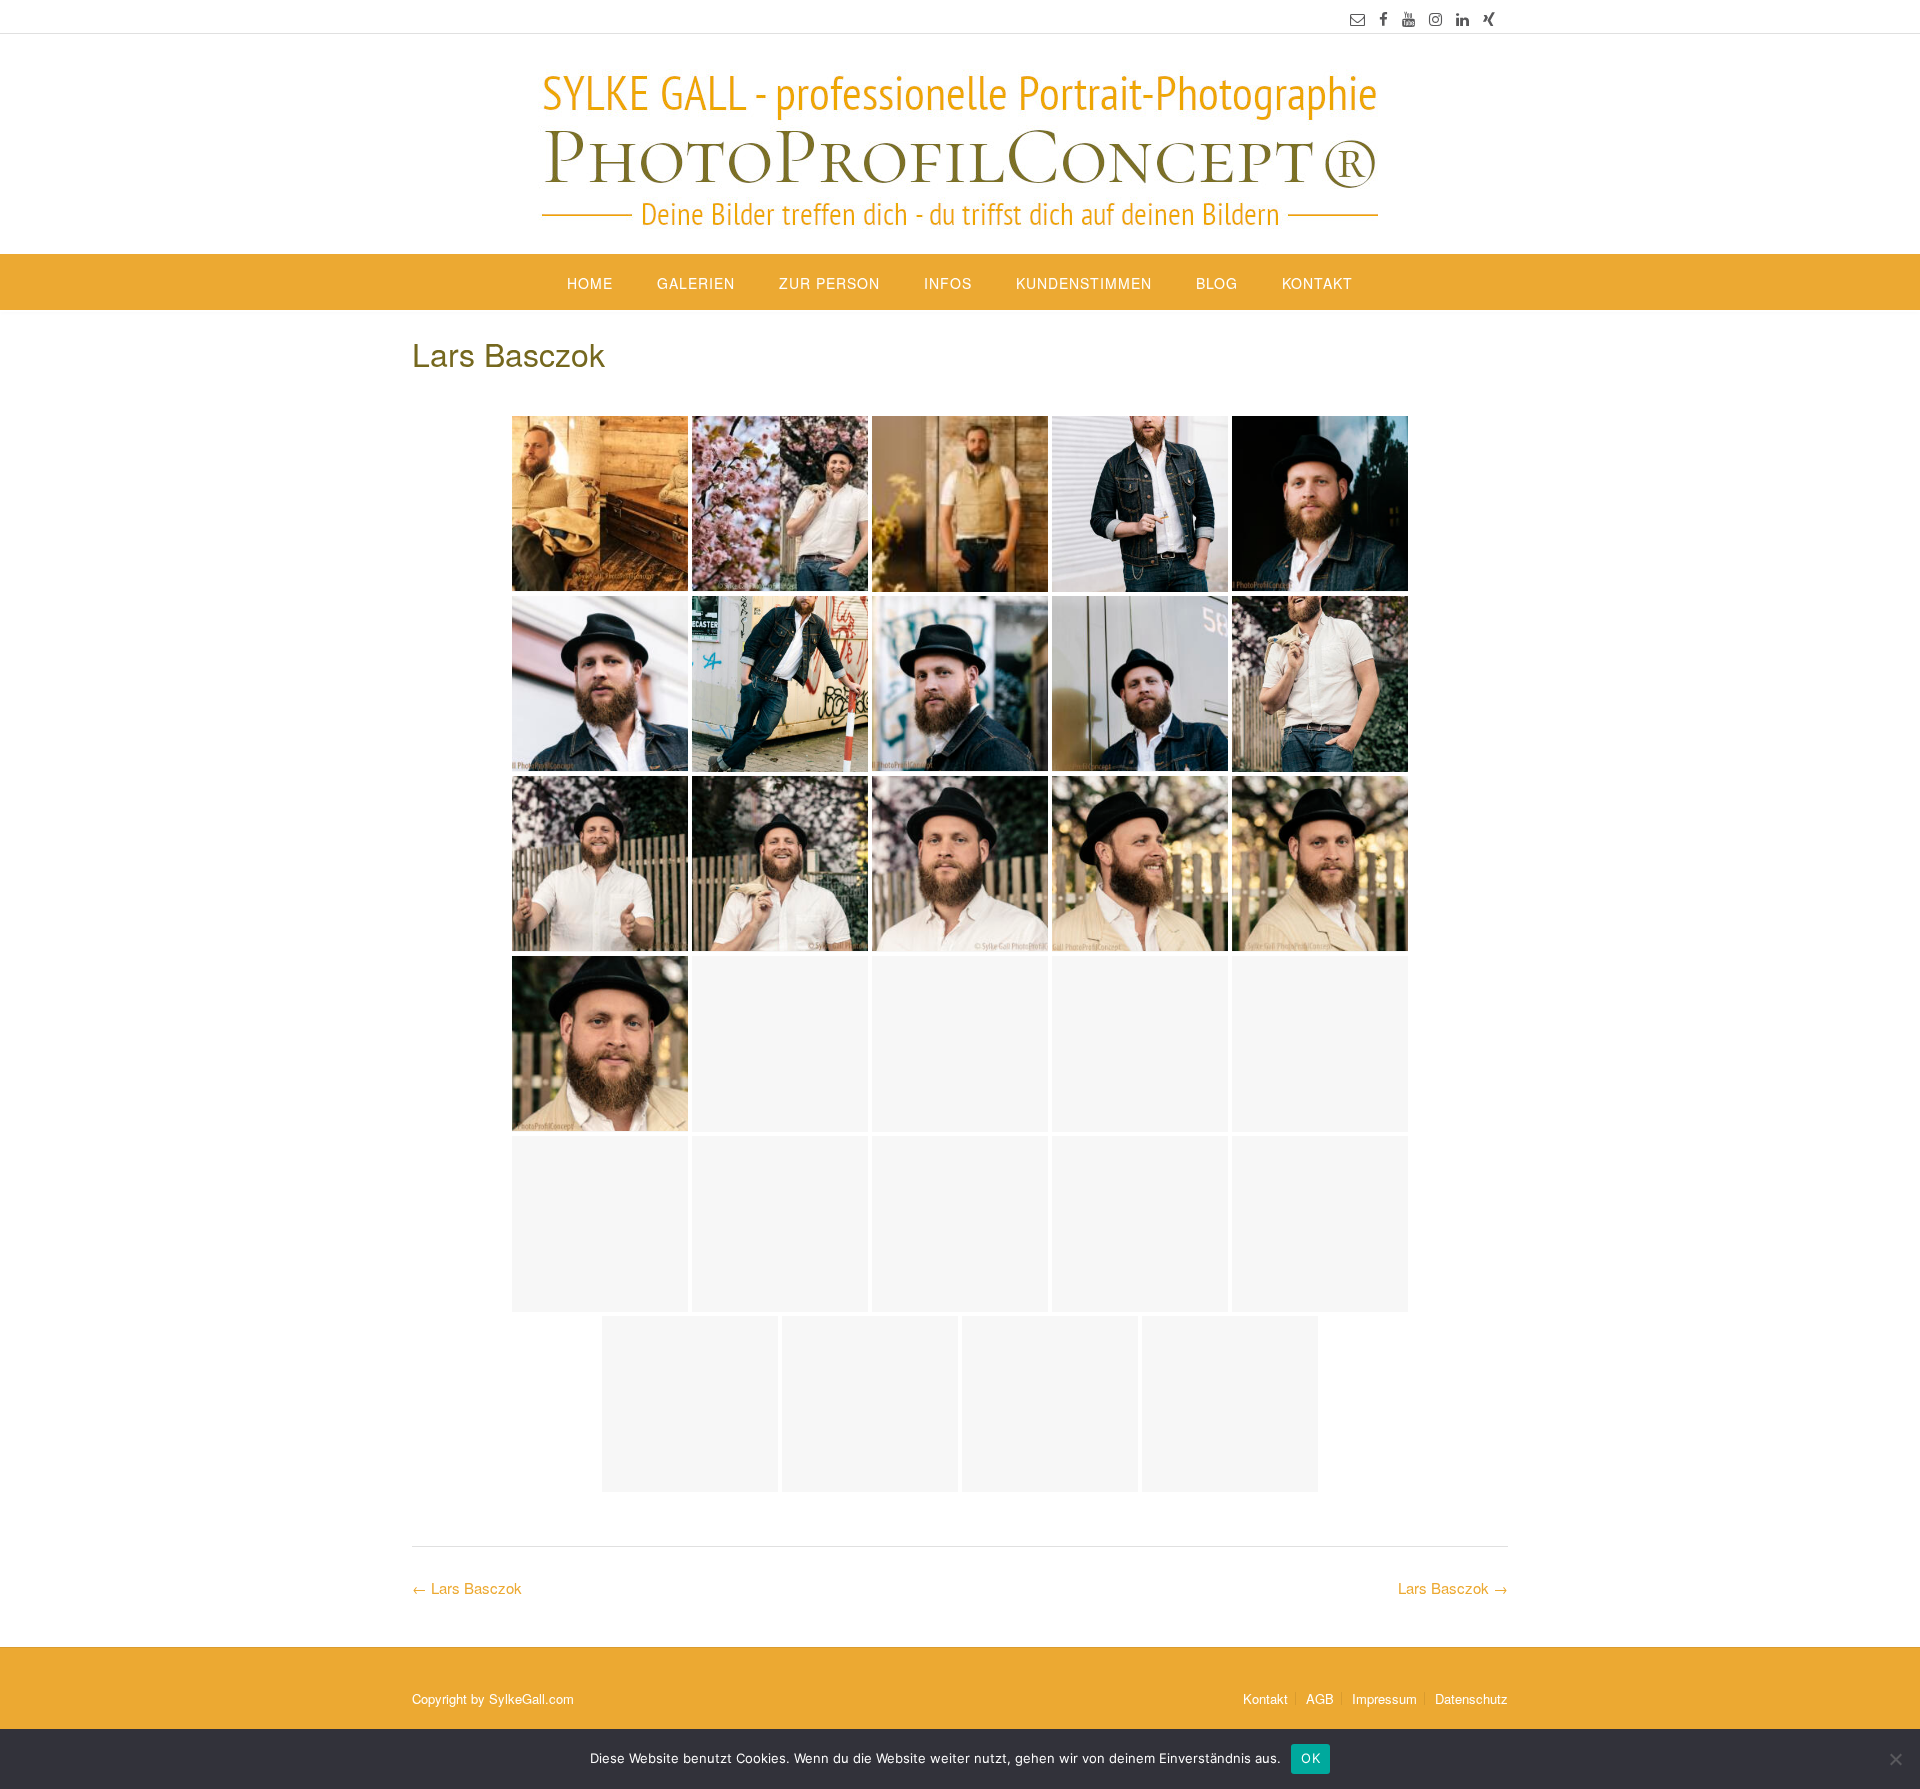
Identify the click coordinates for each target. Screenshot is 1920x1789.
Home (590, 283)
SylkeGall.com (531, 1698)
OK (1310, 1758)
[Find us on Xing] (1489, 18)
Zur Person (829, 283)
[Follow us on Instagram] (1435, 18)
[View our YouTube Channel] (1408, 18)
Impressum (1384, 1698)
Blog (1217, 283)
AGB (1320, 1698)
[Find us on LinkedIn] (1462, 18)
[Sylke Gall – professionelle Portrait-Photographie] (960, 146)
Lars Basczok (1453, 1587)
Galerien (696, 283)
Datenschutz (1471, 1698)
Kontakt (1317, 283)
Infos (948, 283)
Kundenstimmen (1084, 283)
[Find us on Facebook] (1383, 18)
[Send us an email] (1357, 18)
